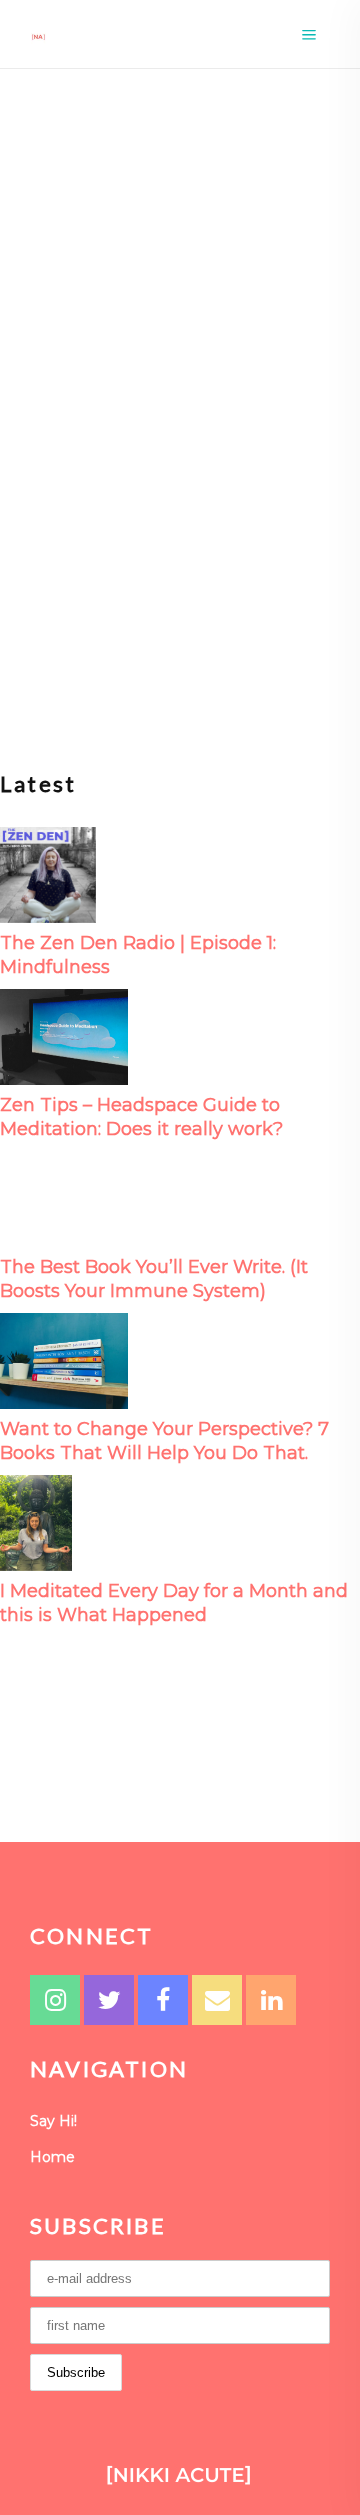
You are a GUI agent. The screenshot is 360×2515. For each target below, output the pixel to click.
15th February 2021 (198, 435)
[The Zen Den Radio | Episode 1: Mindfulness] (48, 873)
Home (52, 2157)
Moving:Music (80, 435)
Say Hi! (53, 2121)
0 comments (147, 541)
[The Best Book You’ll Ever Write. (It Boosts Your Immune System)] (64, 1197)
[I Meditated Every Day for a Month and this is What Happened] (36, 1521)
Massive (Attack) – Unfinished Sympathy (177, 483)
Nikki (62, 541)
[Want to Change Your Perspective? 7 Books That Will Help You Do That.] (64, 1359)
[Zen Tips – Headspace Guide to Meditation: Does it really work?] (64, 1035)
